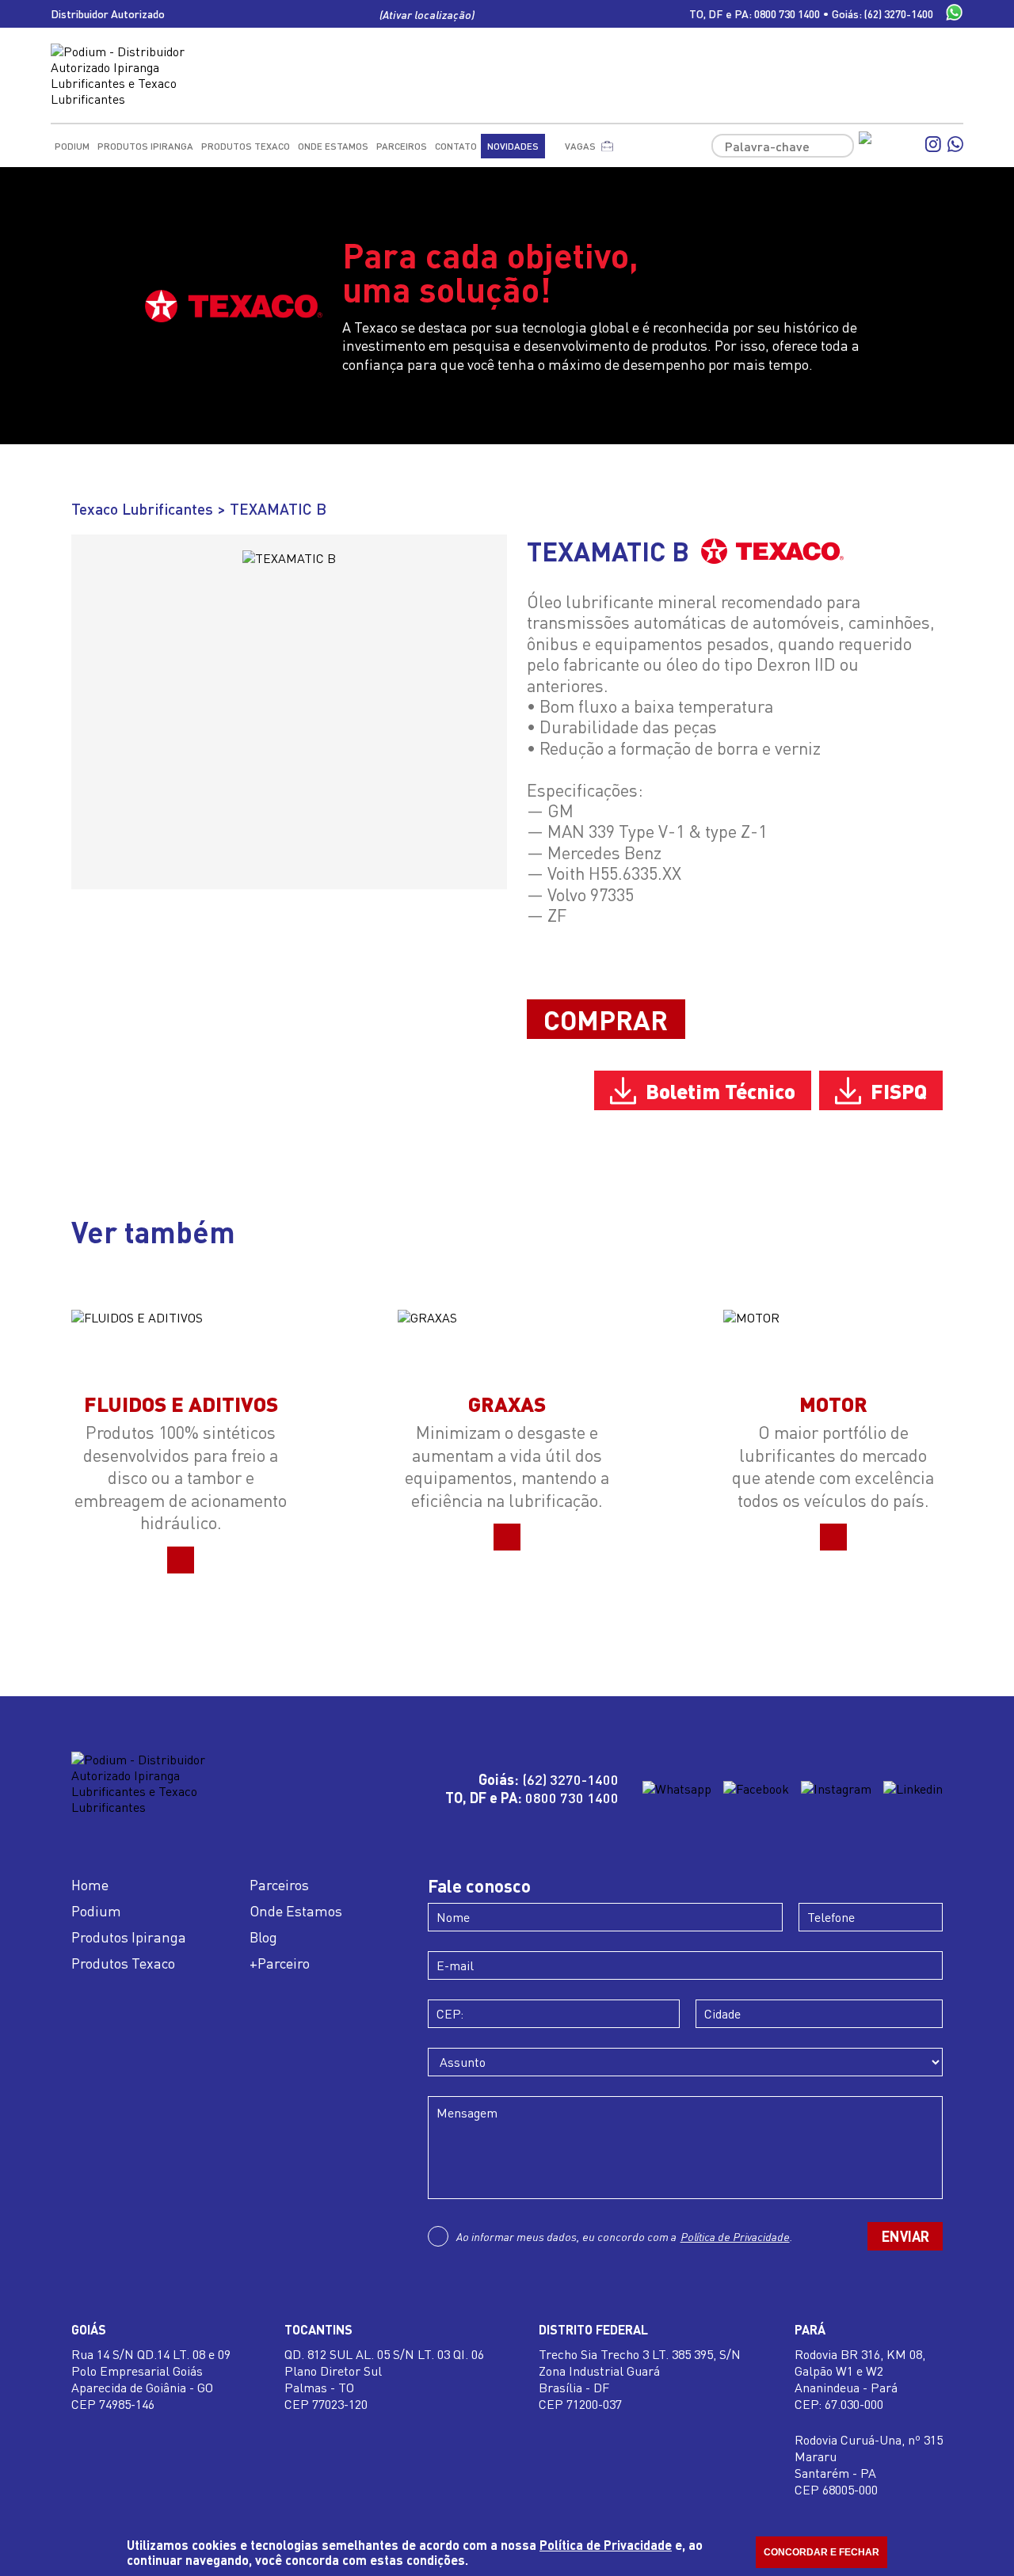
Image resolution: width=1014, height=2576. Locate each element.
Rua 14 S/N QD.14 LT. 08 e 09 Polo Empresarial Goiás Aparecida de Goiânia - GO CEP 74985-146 (151, 2379)
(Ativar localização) (427, 14)
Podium (72, 146)
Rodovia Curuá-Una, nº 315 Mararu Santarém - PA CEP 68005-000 (869, 2464)
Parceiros (402, 146)
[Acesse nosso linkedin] (913, 1789)
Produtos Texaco (246, 146)
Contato (456, 146)
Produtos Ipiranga (145, 146)
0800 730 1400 (787, 14)
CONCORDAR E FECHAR (821, 2552)
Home (90, 1885)
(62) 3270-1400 (899, 14)
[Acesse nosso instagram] (933, 146)
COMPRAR (606, 1019)
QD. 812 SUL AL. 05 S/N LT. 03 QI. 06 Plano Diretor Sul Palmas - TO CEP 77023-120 (384, 2379)
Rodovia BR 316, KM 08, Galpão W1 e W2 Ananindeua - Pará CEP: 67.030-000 (860, 2379)
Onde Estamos (333, 146)
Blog (263, 1937)
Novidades (513, 146)
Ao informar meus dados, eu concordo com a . (625, 2236)
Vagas (580, 146)
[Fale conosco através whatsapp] (954, 14)
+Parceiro (280, 1963)
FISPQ (899, 1090)
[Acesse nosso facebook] (889, 146)
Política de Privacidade (735, 2236)
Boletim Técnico (720, 1090)
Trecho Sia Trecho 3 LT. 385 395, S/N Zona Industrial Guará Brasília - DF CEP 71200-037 (640, 2379)
